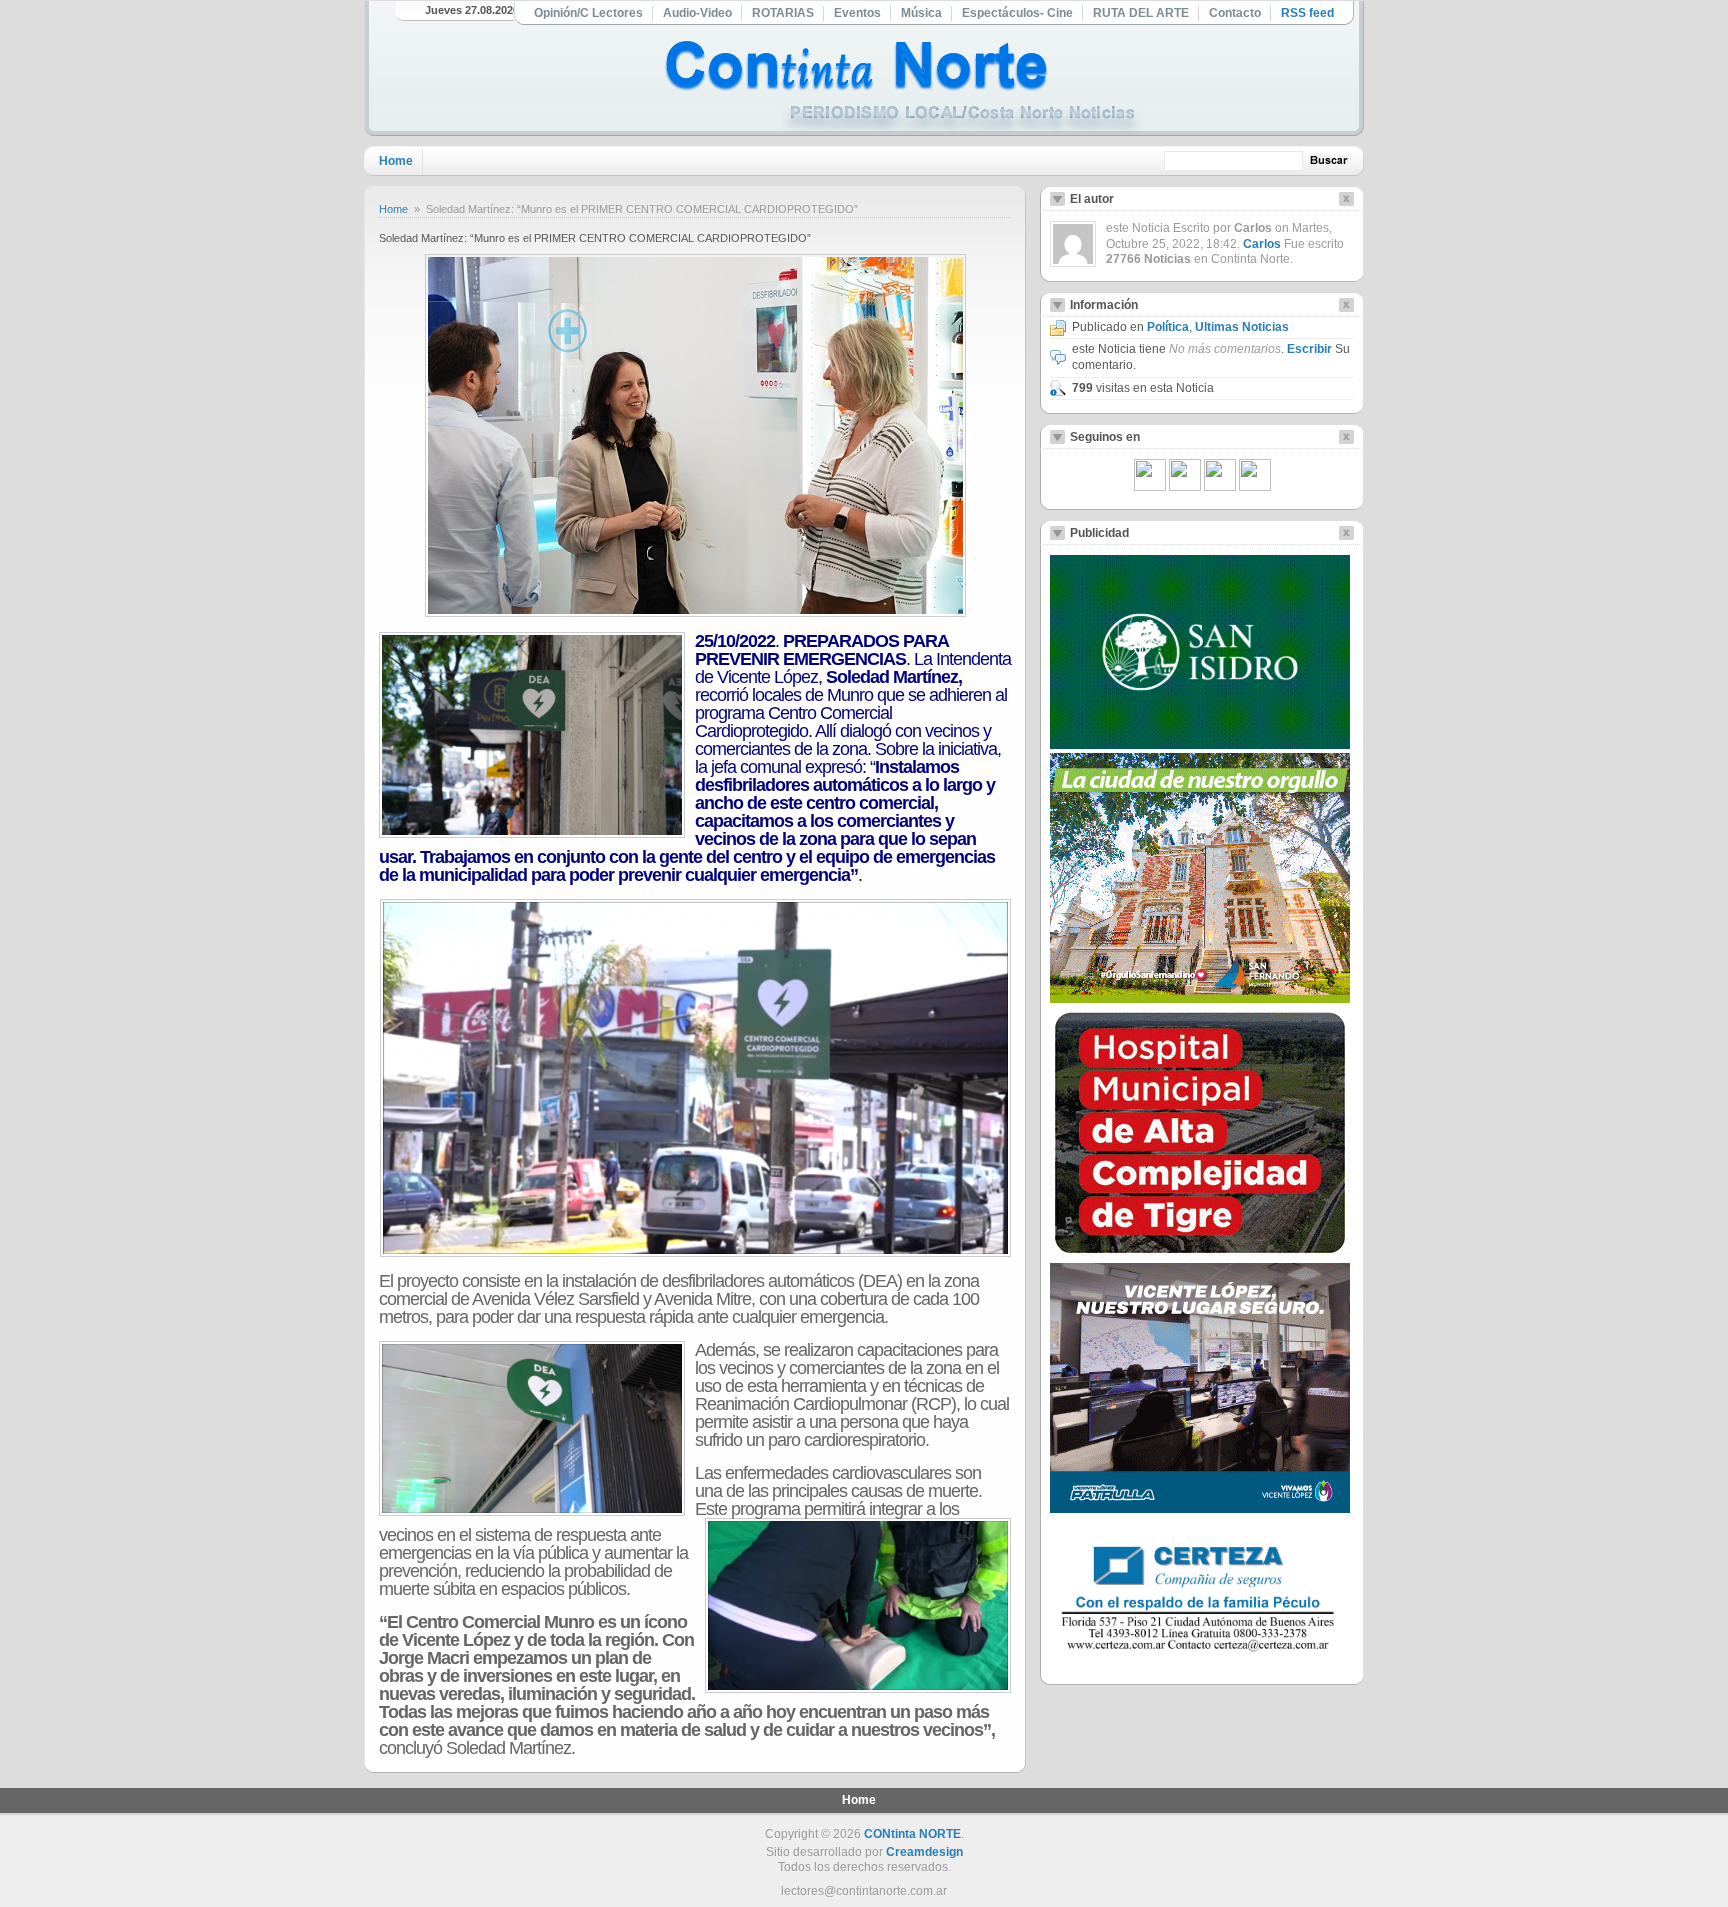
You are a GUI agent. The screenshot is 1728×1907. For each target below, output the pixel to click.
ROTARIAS (783, 13)
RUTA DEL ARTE (1141, 13)
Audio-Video (697, 13)
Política (1168, 327)
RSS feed (1307, 13)
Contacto (1235, 13)
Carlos (1262, 244)
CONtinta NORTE (912, 1834)
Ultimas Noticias (1242, 327)
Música (921, 13)
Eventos (857, 13)
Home (396, 161)
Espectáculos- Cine (1017, 13)
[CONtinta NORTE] (903, 88)
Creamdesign (924, 1852)
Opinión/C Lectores (588, 13)
